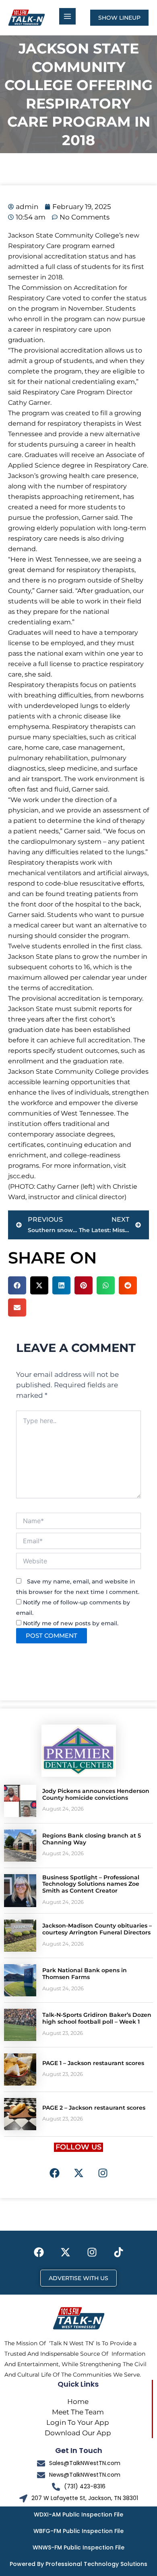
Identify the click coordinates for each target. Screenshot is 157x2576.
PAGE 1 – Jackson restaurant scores (93, 2063)
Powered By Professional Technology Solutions (78, 2564)
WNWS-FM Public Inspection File (78, 2547)
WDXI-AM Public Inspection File (78, 2514)
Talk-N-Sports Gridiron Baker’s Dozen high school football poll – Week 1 (97, 2018)
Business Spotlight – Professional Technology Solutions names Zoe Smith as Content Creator (91, 1884)
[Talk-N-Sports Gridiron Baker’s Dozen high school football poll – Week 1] (20, 2025)
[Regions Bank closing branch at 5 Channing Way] (20, 1846)
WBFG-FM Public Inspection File (78, 2531)
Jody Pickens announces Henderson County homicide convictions (96, 1794)
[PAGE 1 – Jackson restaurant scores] (20, 2069)
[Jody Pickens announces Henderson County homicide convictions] (20, 1801)
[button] (17, 1285)
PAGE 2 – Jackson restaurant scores (94, 2108)
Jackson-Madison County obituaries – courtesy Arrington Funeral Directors (97, 1929)
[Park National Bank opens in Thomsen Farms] (20, 1980)
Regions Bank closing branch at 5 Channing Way (92, 1839)
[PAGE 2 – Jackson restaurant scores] (20, 2114)
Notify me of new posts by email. (71, 1623)
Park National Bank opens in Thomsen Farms (85, 1974)
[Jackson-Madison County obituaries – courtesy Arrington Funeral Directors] (20, 1936)
